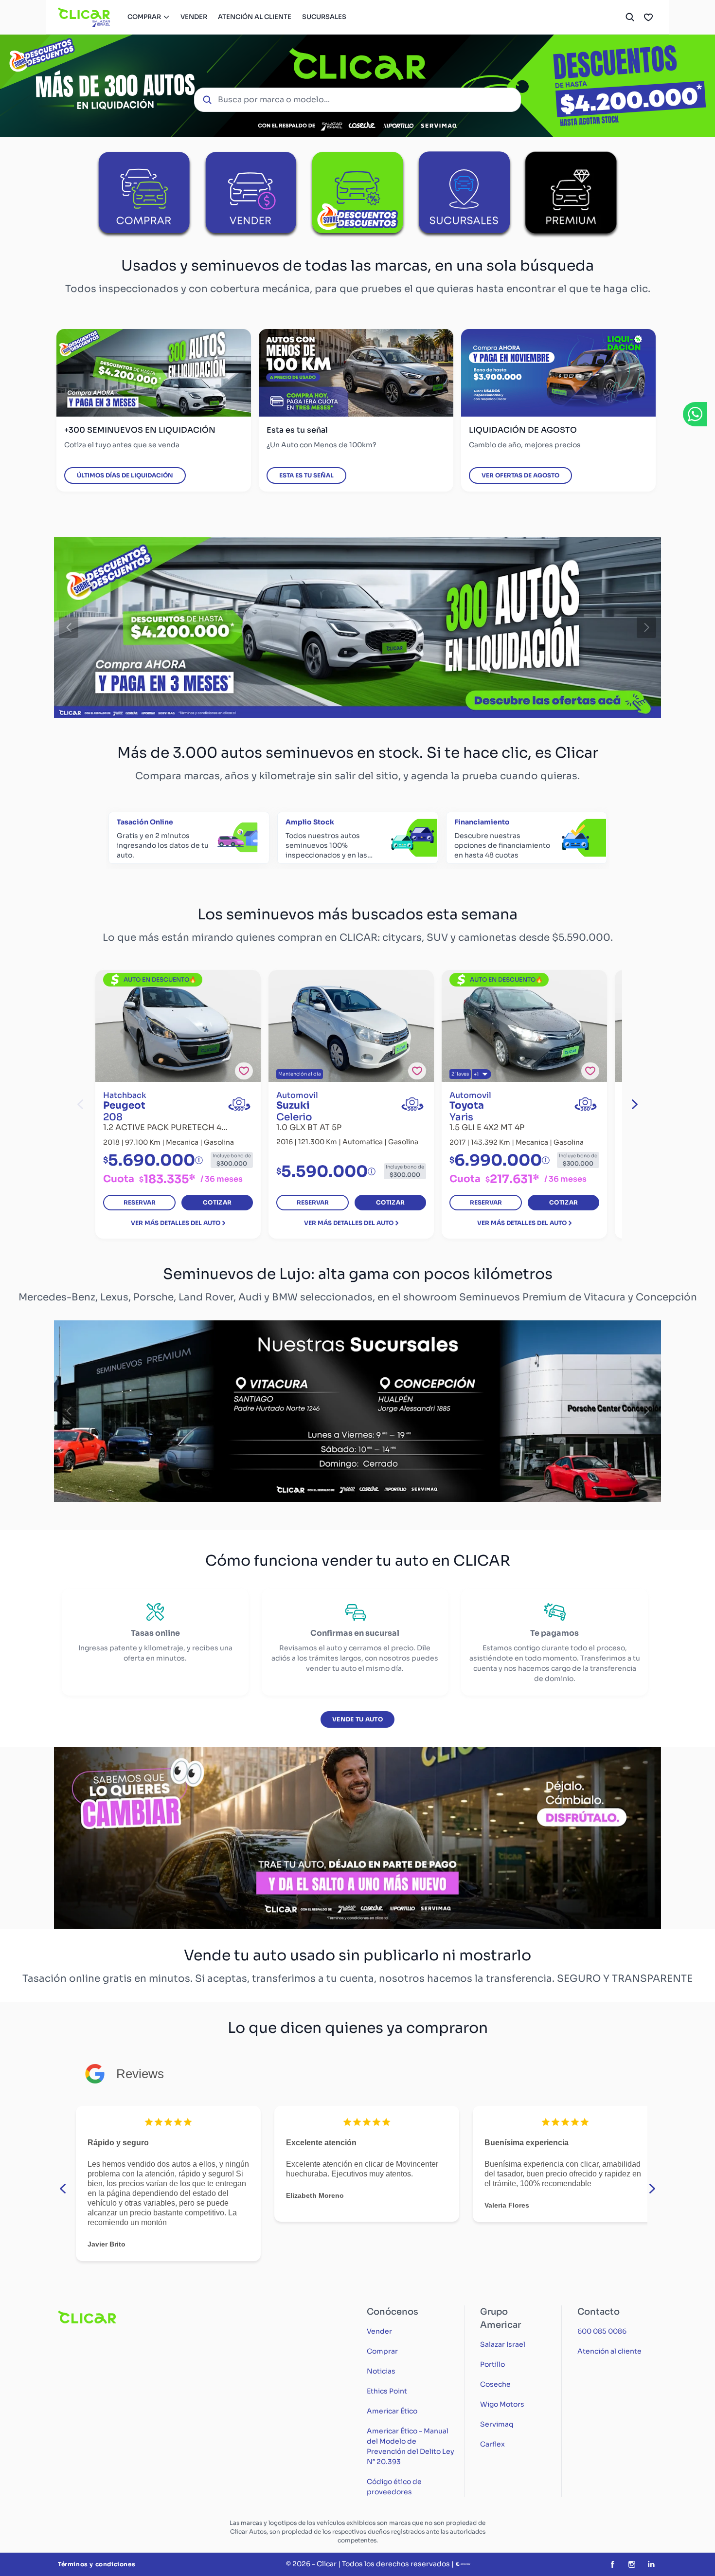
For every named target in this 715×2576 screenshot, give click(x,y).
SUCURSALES (324, 17)
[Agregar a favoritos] (244, 1071)
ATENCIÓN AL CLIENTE (255, 17)
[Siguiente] (646, 627)
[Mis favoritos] (648, 17)
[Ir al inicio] (84, 17)
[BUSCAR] (630, 17)
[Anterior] (69, 627)
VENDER (194, 17)
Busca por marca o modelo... (274, 100)
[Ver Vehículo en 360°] (239, 1104)
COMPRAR (144, 17)
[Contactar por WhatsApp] (695, 414)
